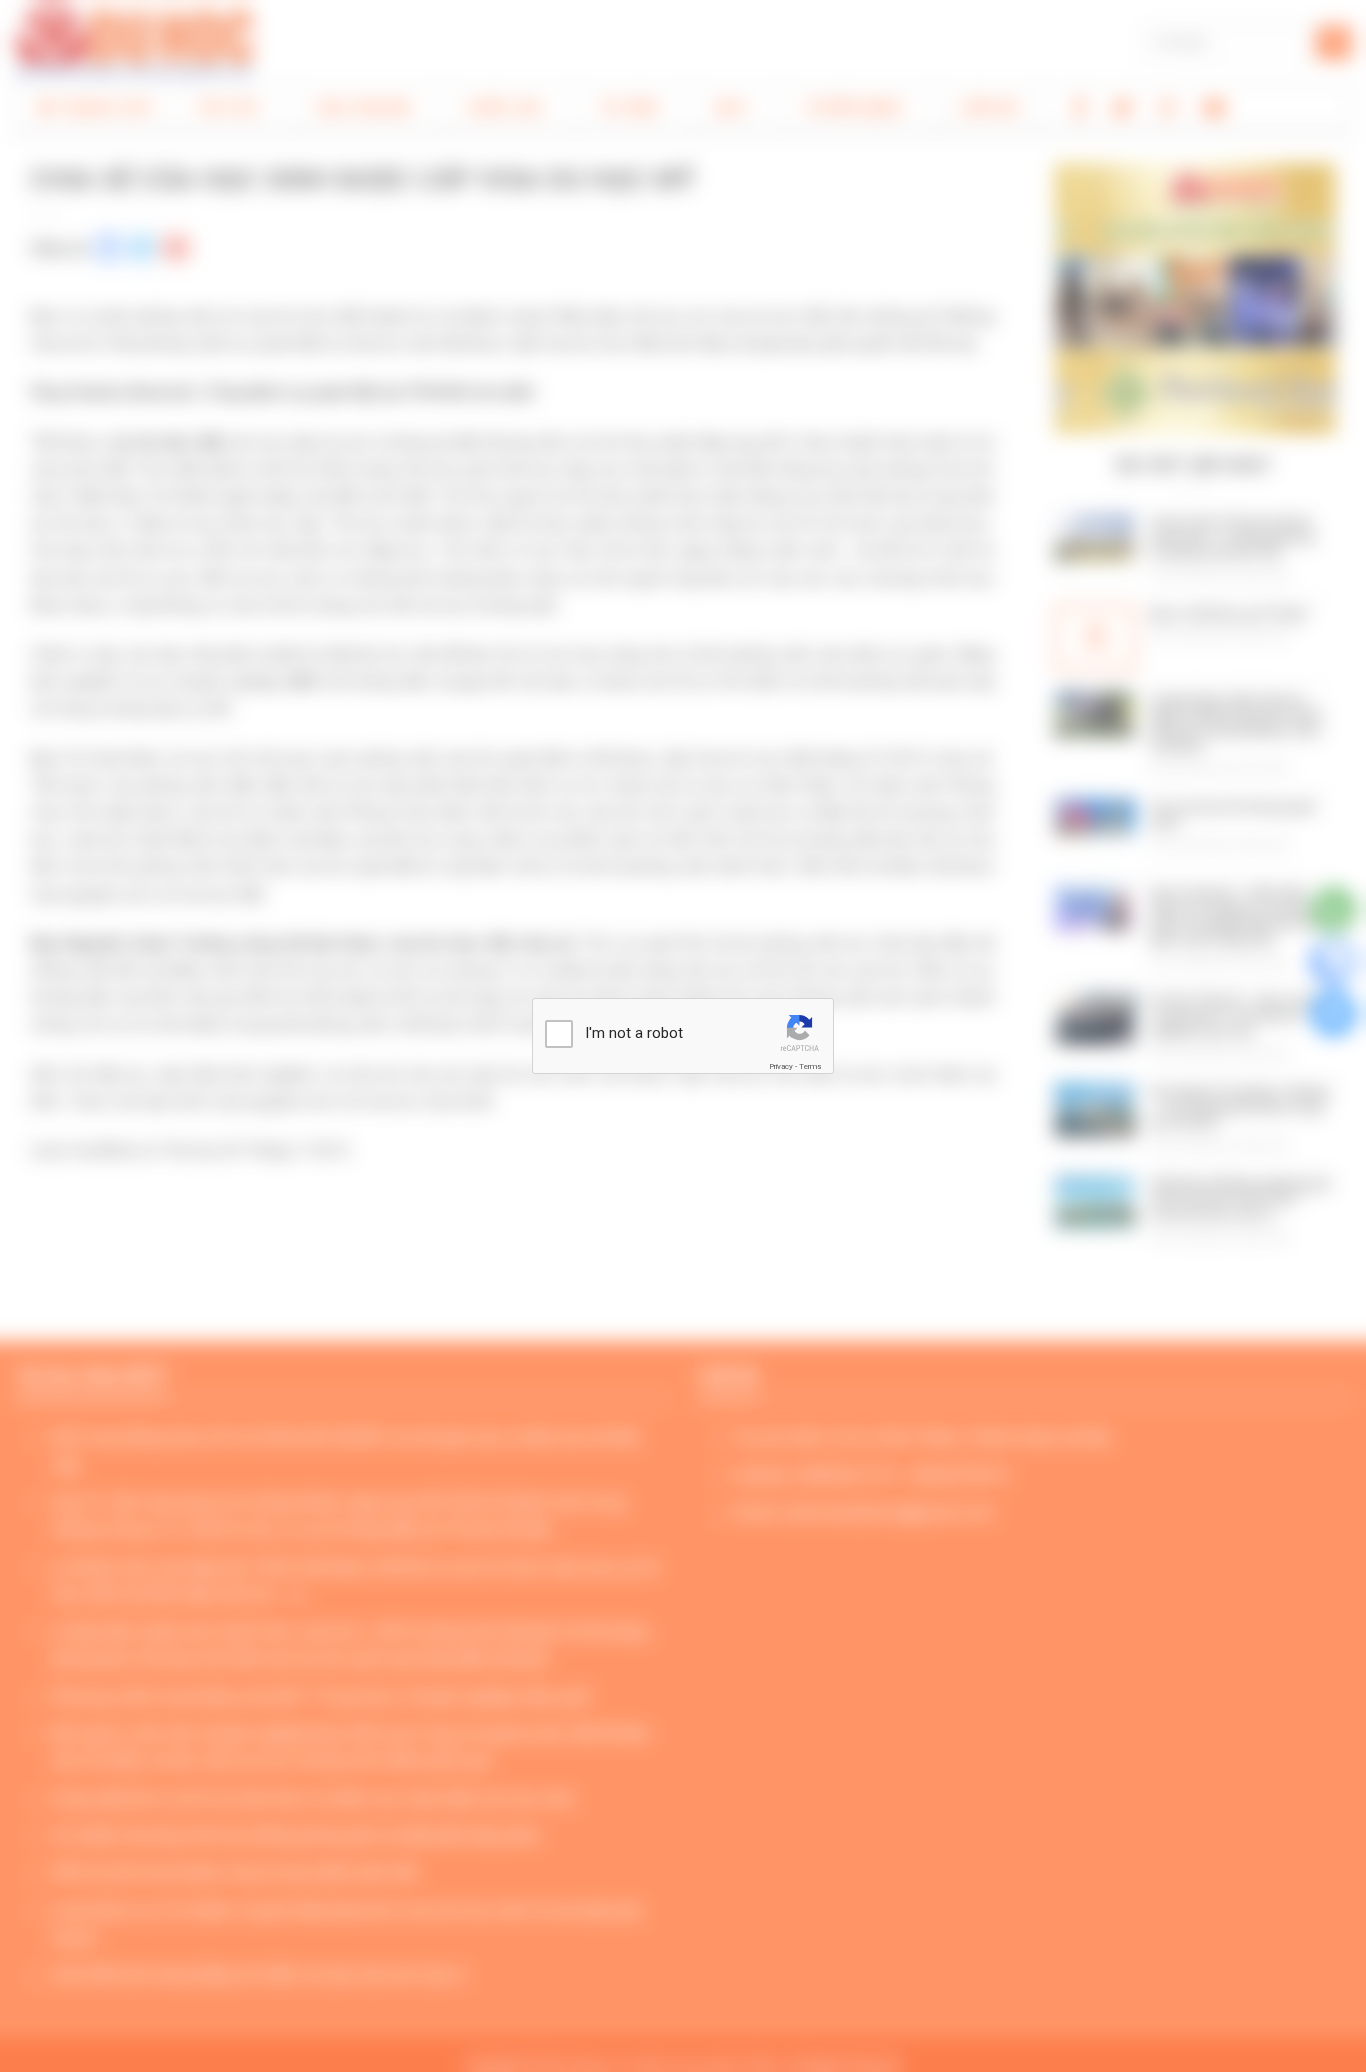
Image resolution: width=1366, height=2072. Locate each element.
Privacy (781, 1066)
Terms (810, 1066)
